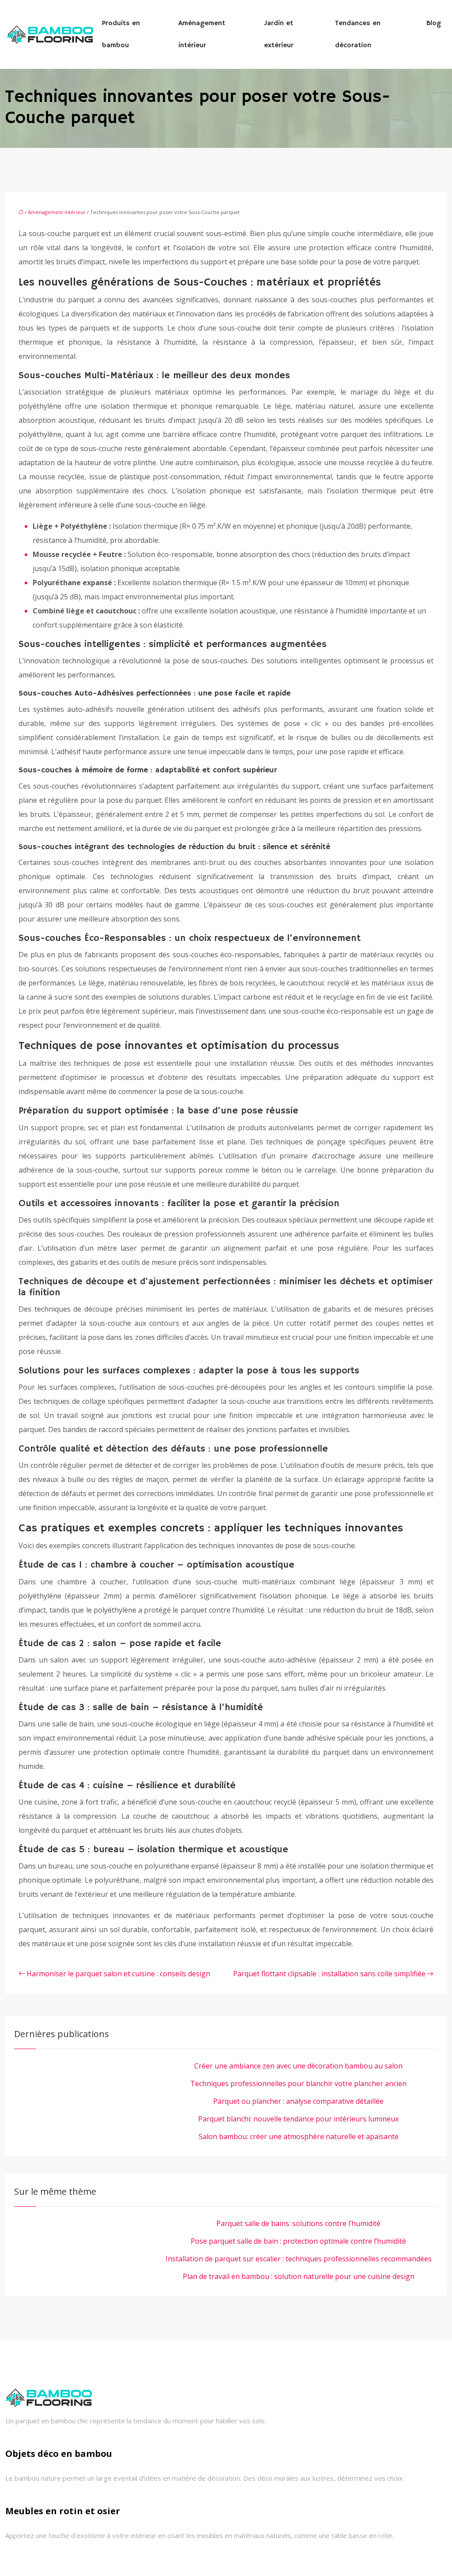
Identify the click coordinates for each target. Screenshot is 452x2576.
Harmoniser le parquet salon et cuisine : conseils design (118, 1974)
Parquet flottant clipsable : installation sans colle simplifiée (329, 1974)
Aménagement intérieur (202, 34)
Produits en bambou (121, 34)
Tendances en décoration (358, 34)
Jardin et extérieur (279, 34)
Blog (434, 23)
